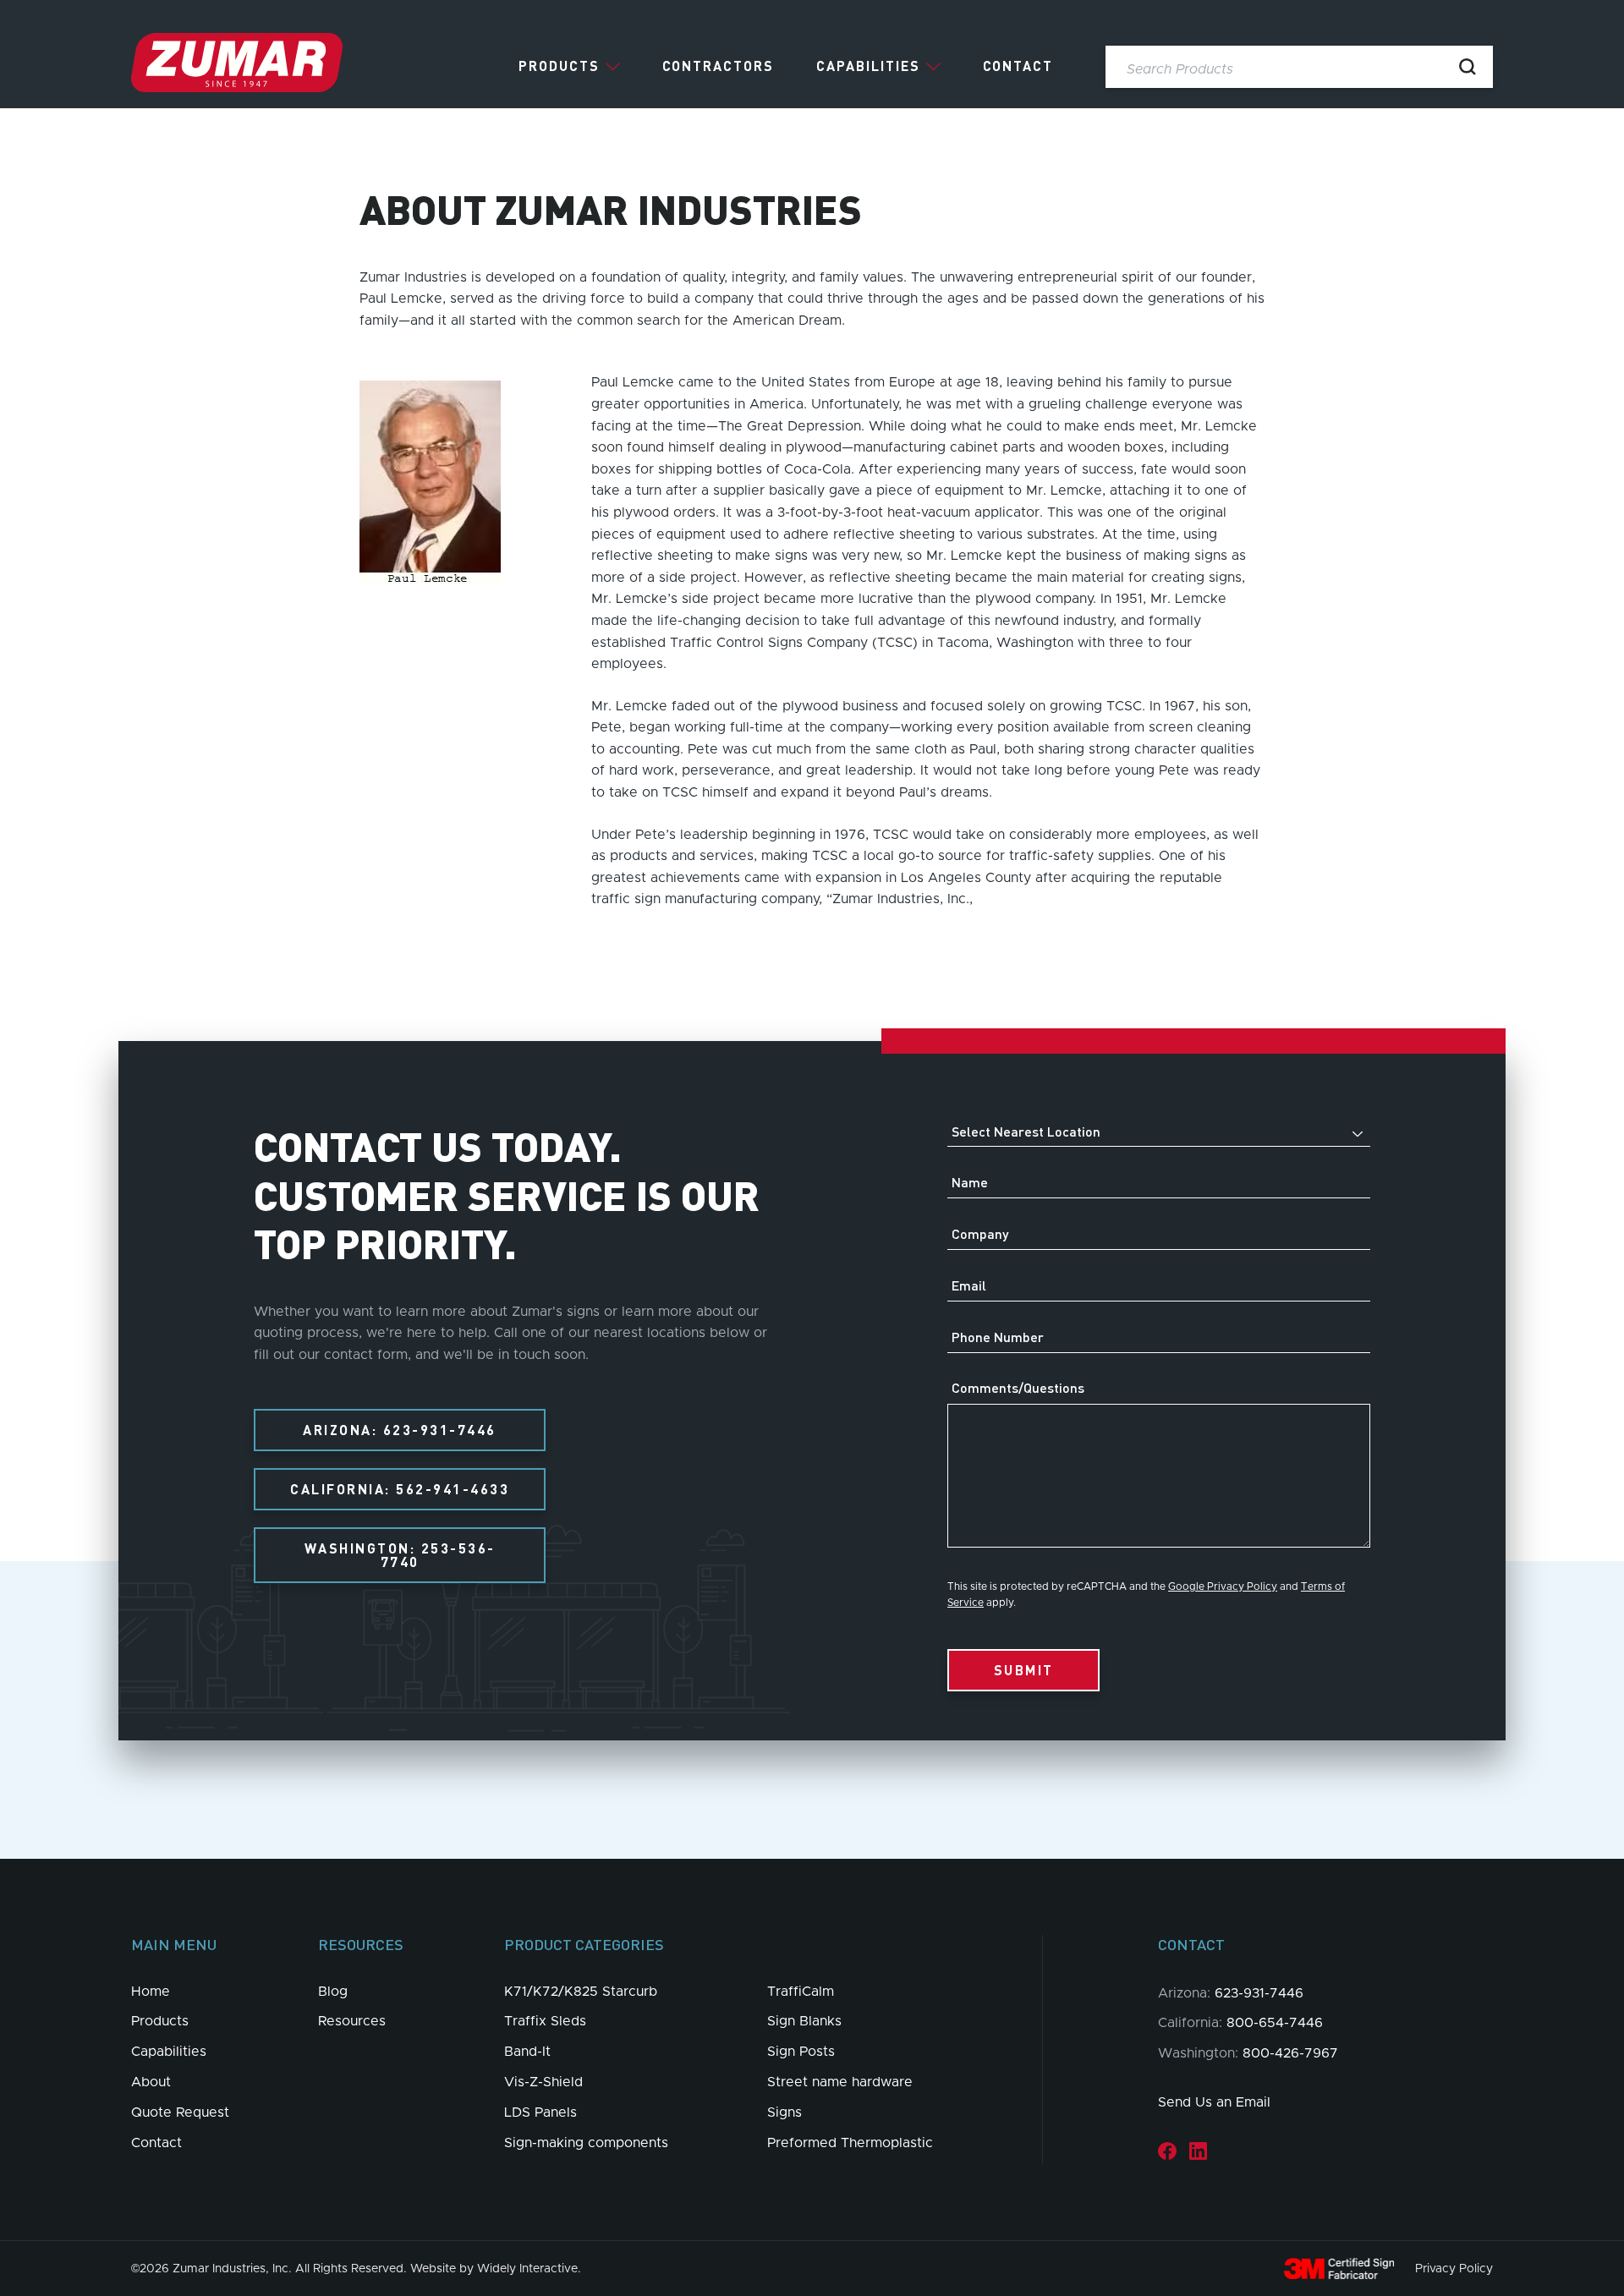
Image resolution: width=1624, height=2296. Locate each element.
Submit (1024, 1670)
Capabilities (868, 66)
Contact (1018, 66)
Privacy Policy (1454, 2269)
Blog (333, 1992)
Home (151, 1992)
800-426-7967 (1290, 2053)
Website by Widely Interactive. (496, 2269)
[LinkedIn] (1198, 2150)
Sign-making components (586, 2143)
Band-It (527, 2052)
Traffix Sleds (545, 2021)
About (151, 2082)
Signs (785, 2112)
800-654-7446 (1275, 2023)
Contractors (718, 66)
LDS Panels (540, 2112)
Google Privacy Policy (1223, 1586)
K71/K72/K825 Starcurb (581, 1992)
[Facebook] (1167, 2150)
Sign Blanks (804, 2021)
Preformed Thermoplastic (850, 2143)
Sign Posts (801, 2052)
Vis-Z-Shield (543, 2082)
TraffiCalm (801, 1992)
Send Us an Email (1214, 2102)
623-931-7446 (1259, 1993)
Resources (352, 2021)
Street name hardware (840, 2082)
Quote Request (180, 2112)
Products (559, 66)
